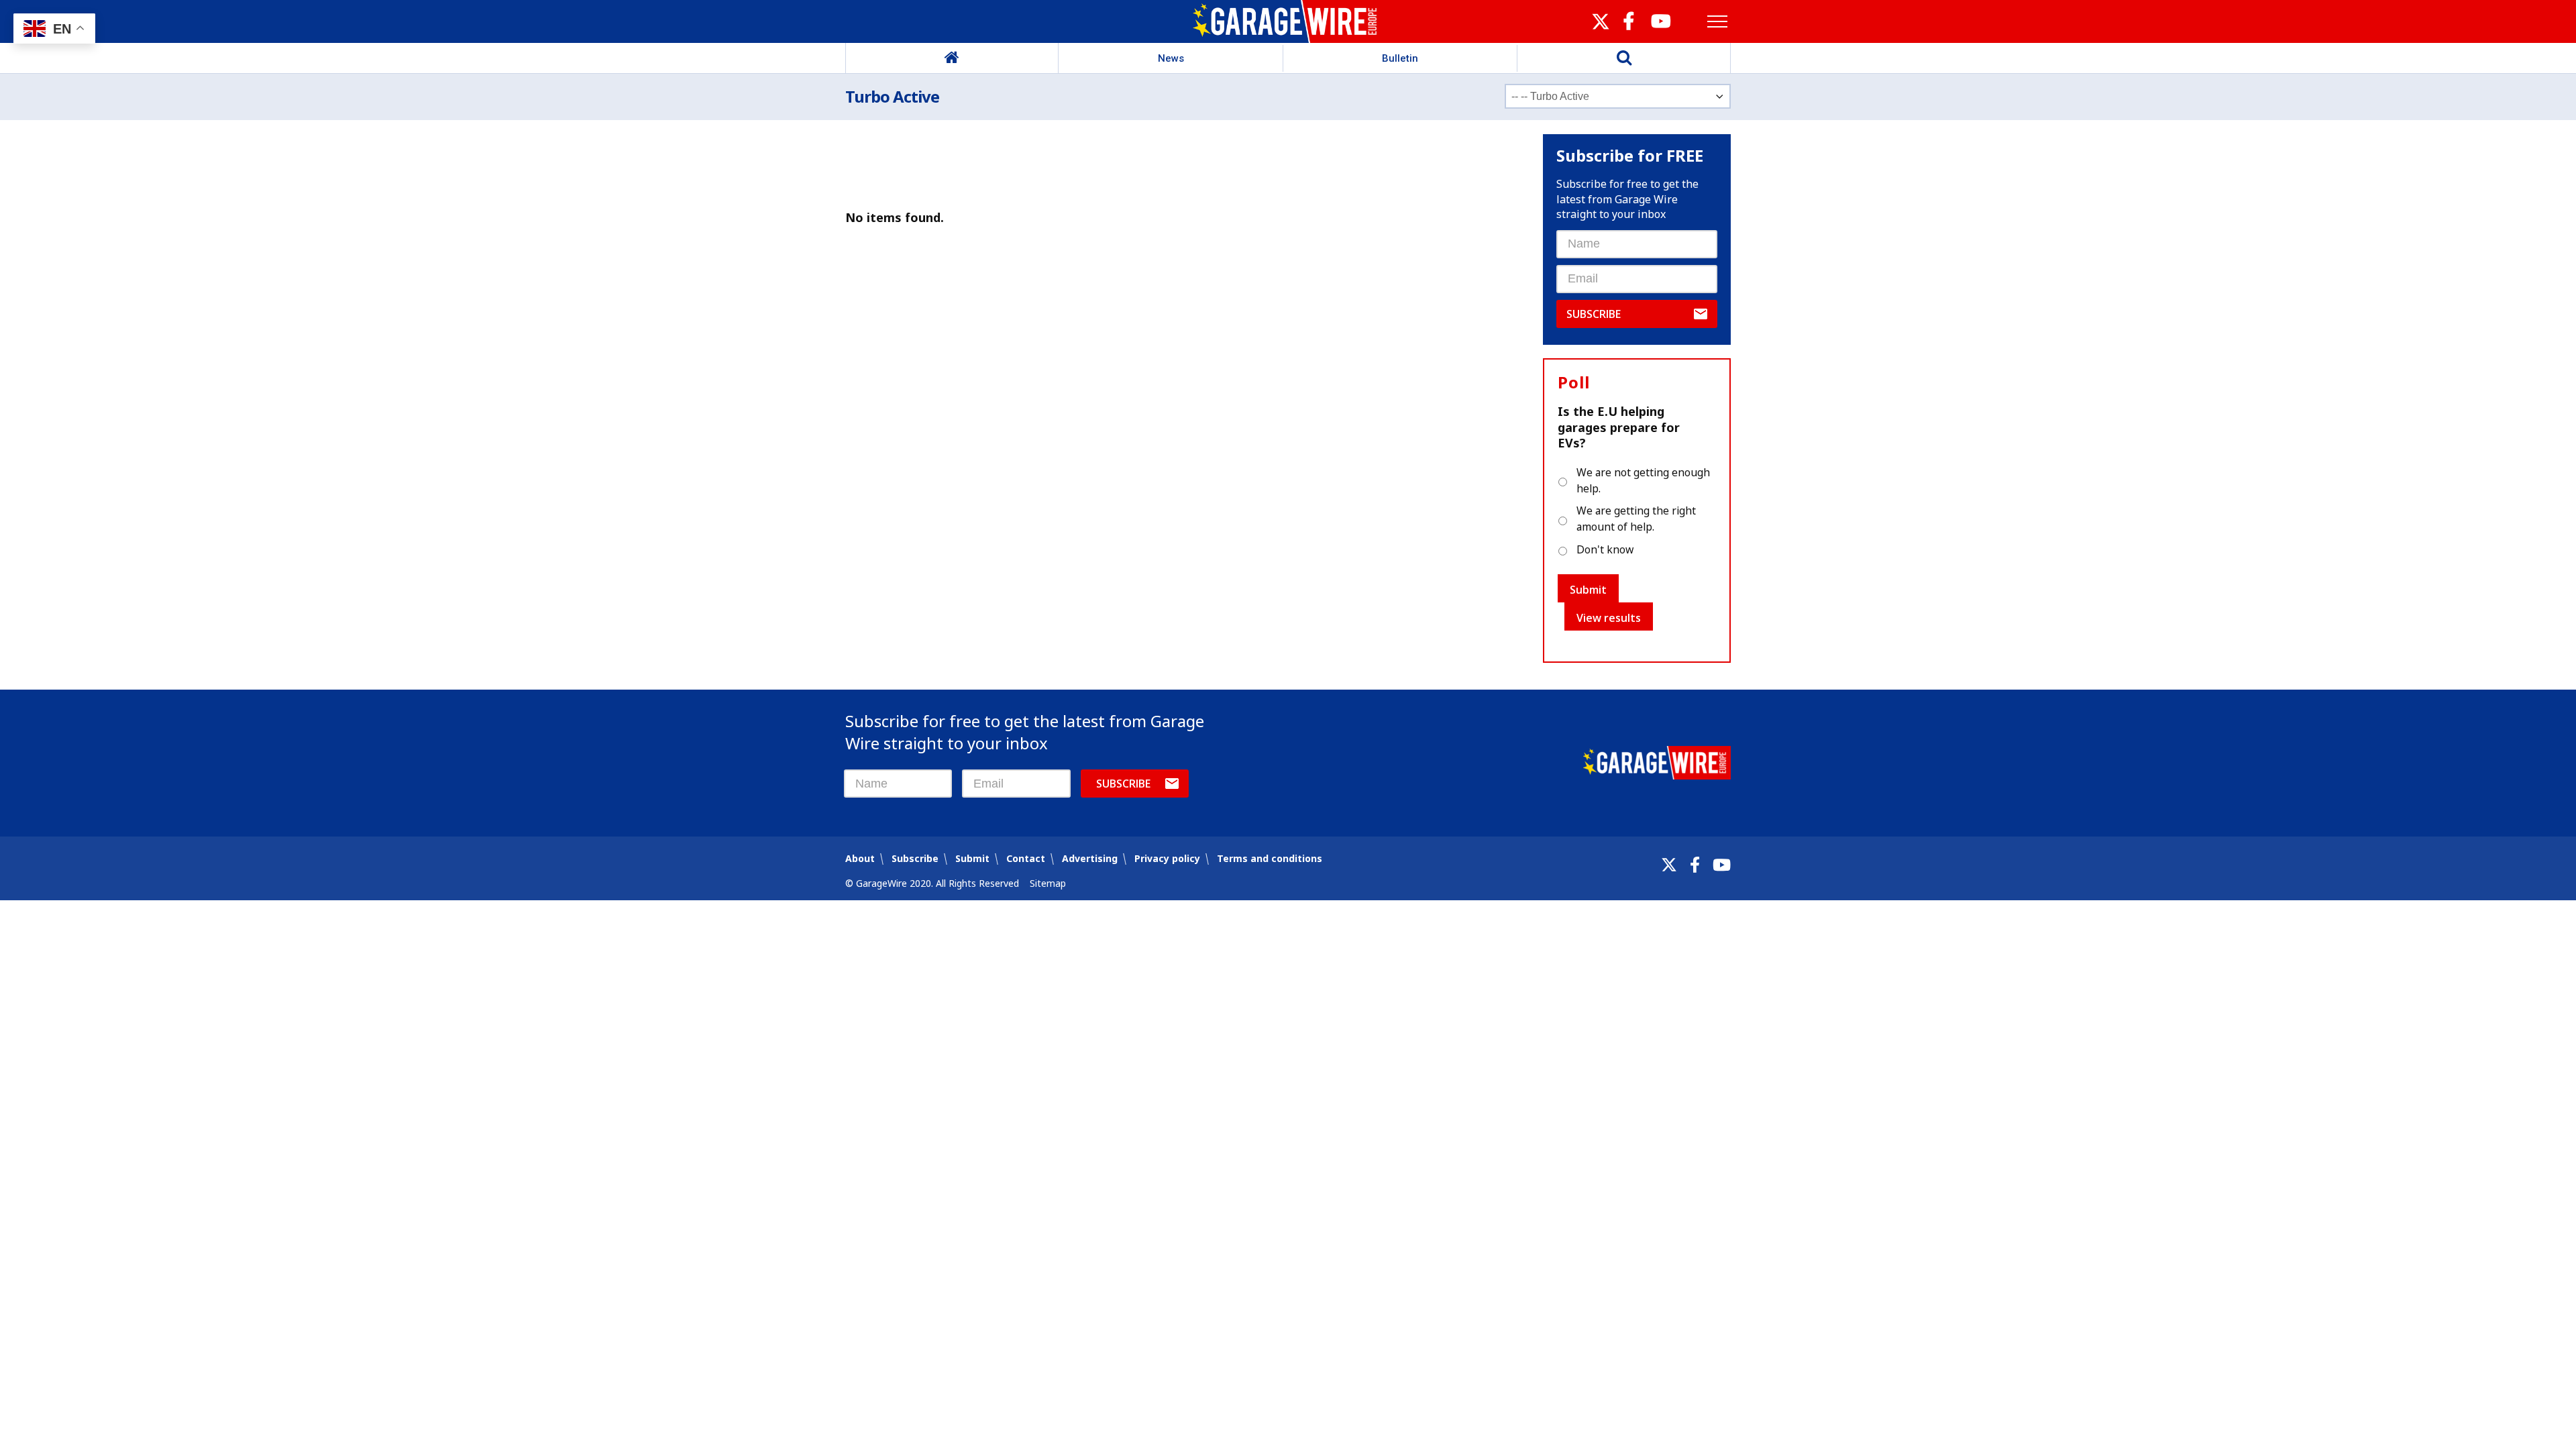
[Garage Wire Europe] (1288, 21)
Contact (1026, 858)
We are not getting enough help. (1643, 480)
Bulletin (1400, 58)
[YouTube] (1722, 865)
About (860, 858)
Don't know (1605, 549)
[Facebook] (1695, 865)
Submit (1588, 590)
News (1171, 58)
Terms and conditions (1270, 858)
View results (1609, 618)
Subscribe (1594, 314)
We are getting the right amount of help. (1636, 519)
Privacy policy (1167, 858)
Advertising (1090, 858)
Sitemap (1048, 883)
